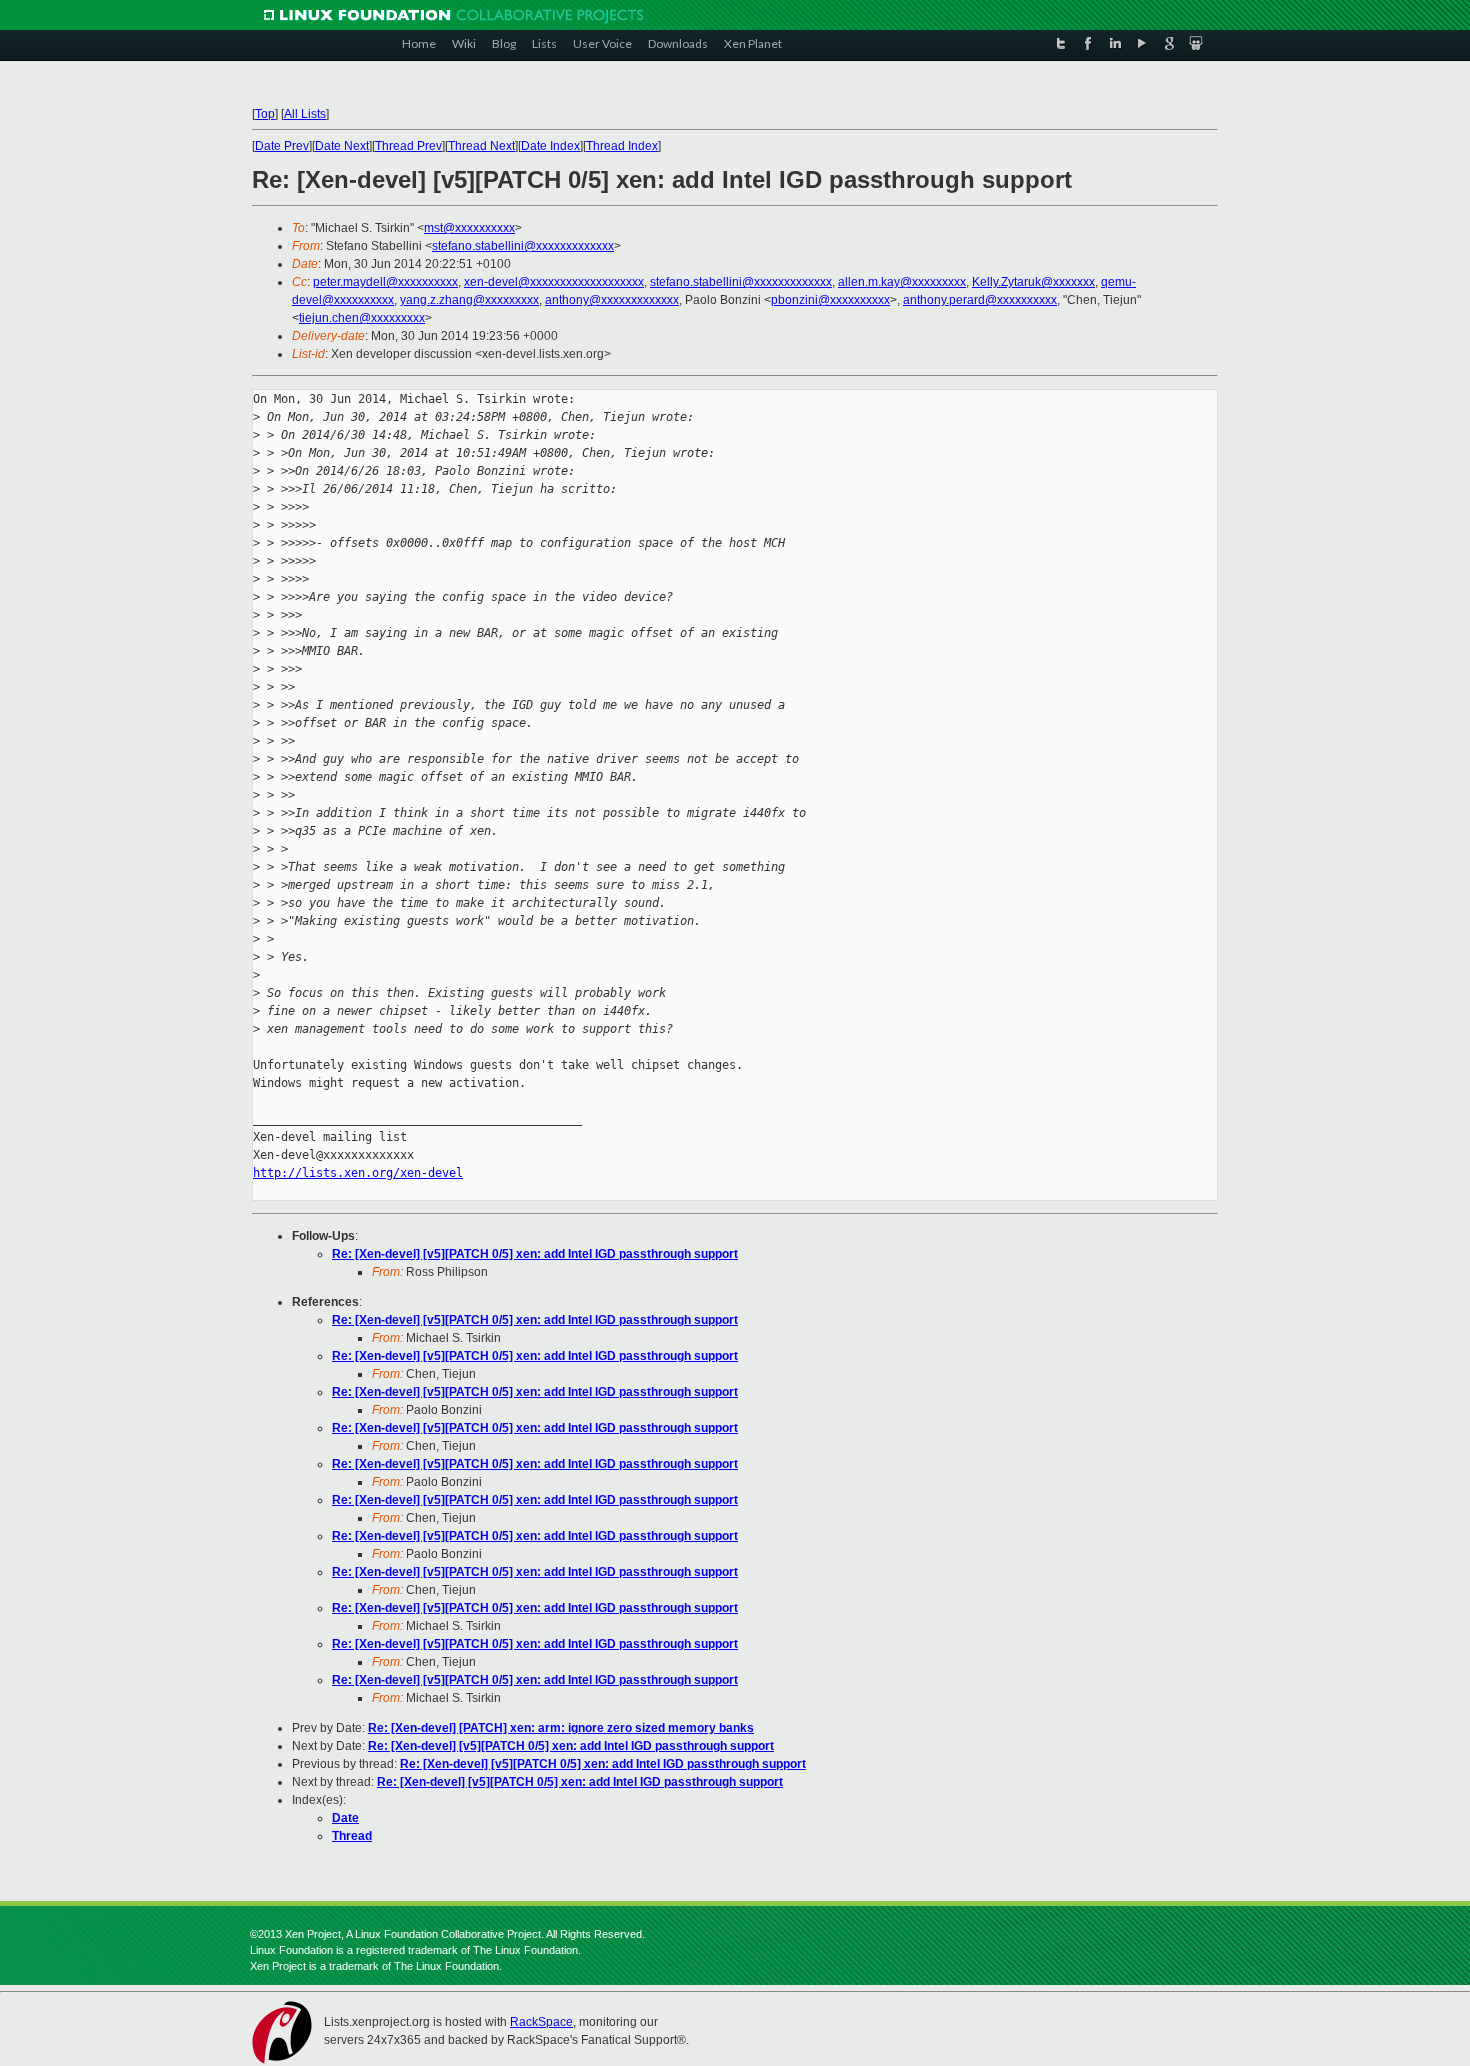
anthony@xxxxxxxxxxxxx (612, 300)
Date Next (342, 146)
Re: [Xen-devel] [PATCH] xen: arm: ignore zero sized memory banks (561, 1728)
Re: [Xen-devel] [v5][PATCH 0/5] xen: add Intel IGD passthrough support (535, 1254)
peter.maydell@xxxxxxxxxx (385, 282)
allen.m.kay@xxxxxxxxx (902, 282)
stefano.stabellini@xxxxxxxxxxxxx (523, 246)
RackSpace (541, 2022)
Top (265, 114)
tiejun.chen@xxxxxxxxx (362, 318)
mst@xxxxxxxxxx (469, 228)
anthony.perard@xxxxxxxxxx (980, 300)
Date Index (550, 146)
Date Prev (282, 146)
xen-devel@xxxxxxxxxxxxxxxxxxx (554, 282)
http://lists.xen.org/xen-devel (358, 1173)
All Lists (305, 114)
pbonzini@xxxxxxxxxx (830, 300)
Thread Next (481, 146)
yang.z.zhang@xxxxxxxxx (469, 300)
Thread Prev (408, 146)
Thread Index (622, 146)
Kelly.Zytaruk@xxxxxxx (1033, 282)
